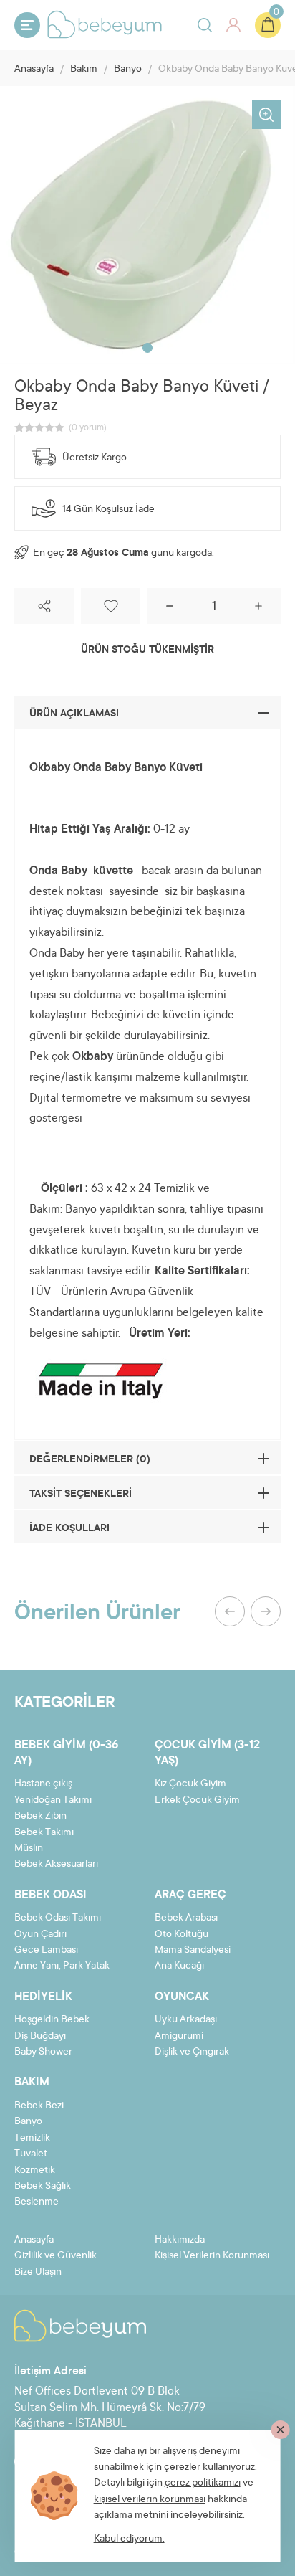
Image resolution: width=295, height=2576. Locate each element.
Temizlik (32, 2139)
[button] (147, 348)
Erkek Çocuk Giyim (197, 1801)
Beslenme (37, 2202)
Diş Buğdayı (40, 2037)
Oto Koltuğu (182, 1935)
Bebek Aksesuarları (56, 1865)
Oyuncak (182, 1997)
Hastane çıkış (43, 1784)
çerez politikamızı (203, 2483)
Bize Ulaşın (38, 2273)
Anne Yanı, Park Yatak (62, 1966)
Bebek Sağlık (43, 2187)
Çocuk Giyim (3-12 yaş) (207, 1753)
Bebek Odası (50, 1895)
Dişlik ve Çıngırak (192, 2052)
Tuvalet (31, 2154)
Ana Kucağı (179, 1966)
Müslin (29, 1849)
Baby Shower (43, 2052)
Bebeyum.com (105, 24)
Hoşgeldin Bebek (52, 2020)
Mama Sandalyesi (193, 1951)
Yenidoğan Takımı (53, 1801)
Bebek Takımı (44, 1833)
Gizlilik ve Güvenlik (55, 2256)
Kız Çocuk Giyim (190, 1784)
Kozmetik (35, 2171)
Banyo (128, 70)
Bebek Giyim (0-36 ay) (66, 1753)
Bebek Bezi (39, 2106)
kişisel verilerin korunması (150, 2500)
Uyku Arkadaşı (186, 2020)
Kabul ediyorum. (129, 2539)
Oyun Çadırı (40, 1935)
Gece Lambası (46, 1951)
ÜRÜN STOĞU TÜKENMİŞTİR (147, 650)
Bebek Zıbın (40, 1817)
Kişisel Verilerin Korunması (212, 2256)
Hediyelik (43, 1997)
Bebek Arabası (186, 1918)
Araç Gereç (190, 1895)
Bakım (84, 70)
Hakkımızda (180, 2240)
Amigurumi (179, 2037)
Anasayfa (34, 70)
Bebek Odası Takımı (58, 1918)
